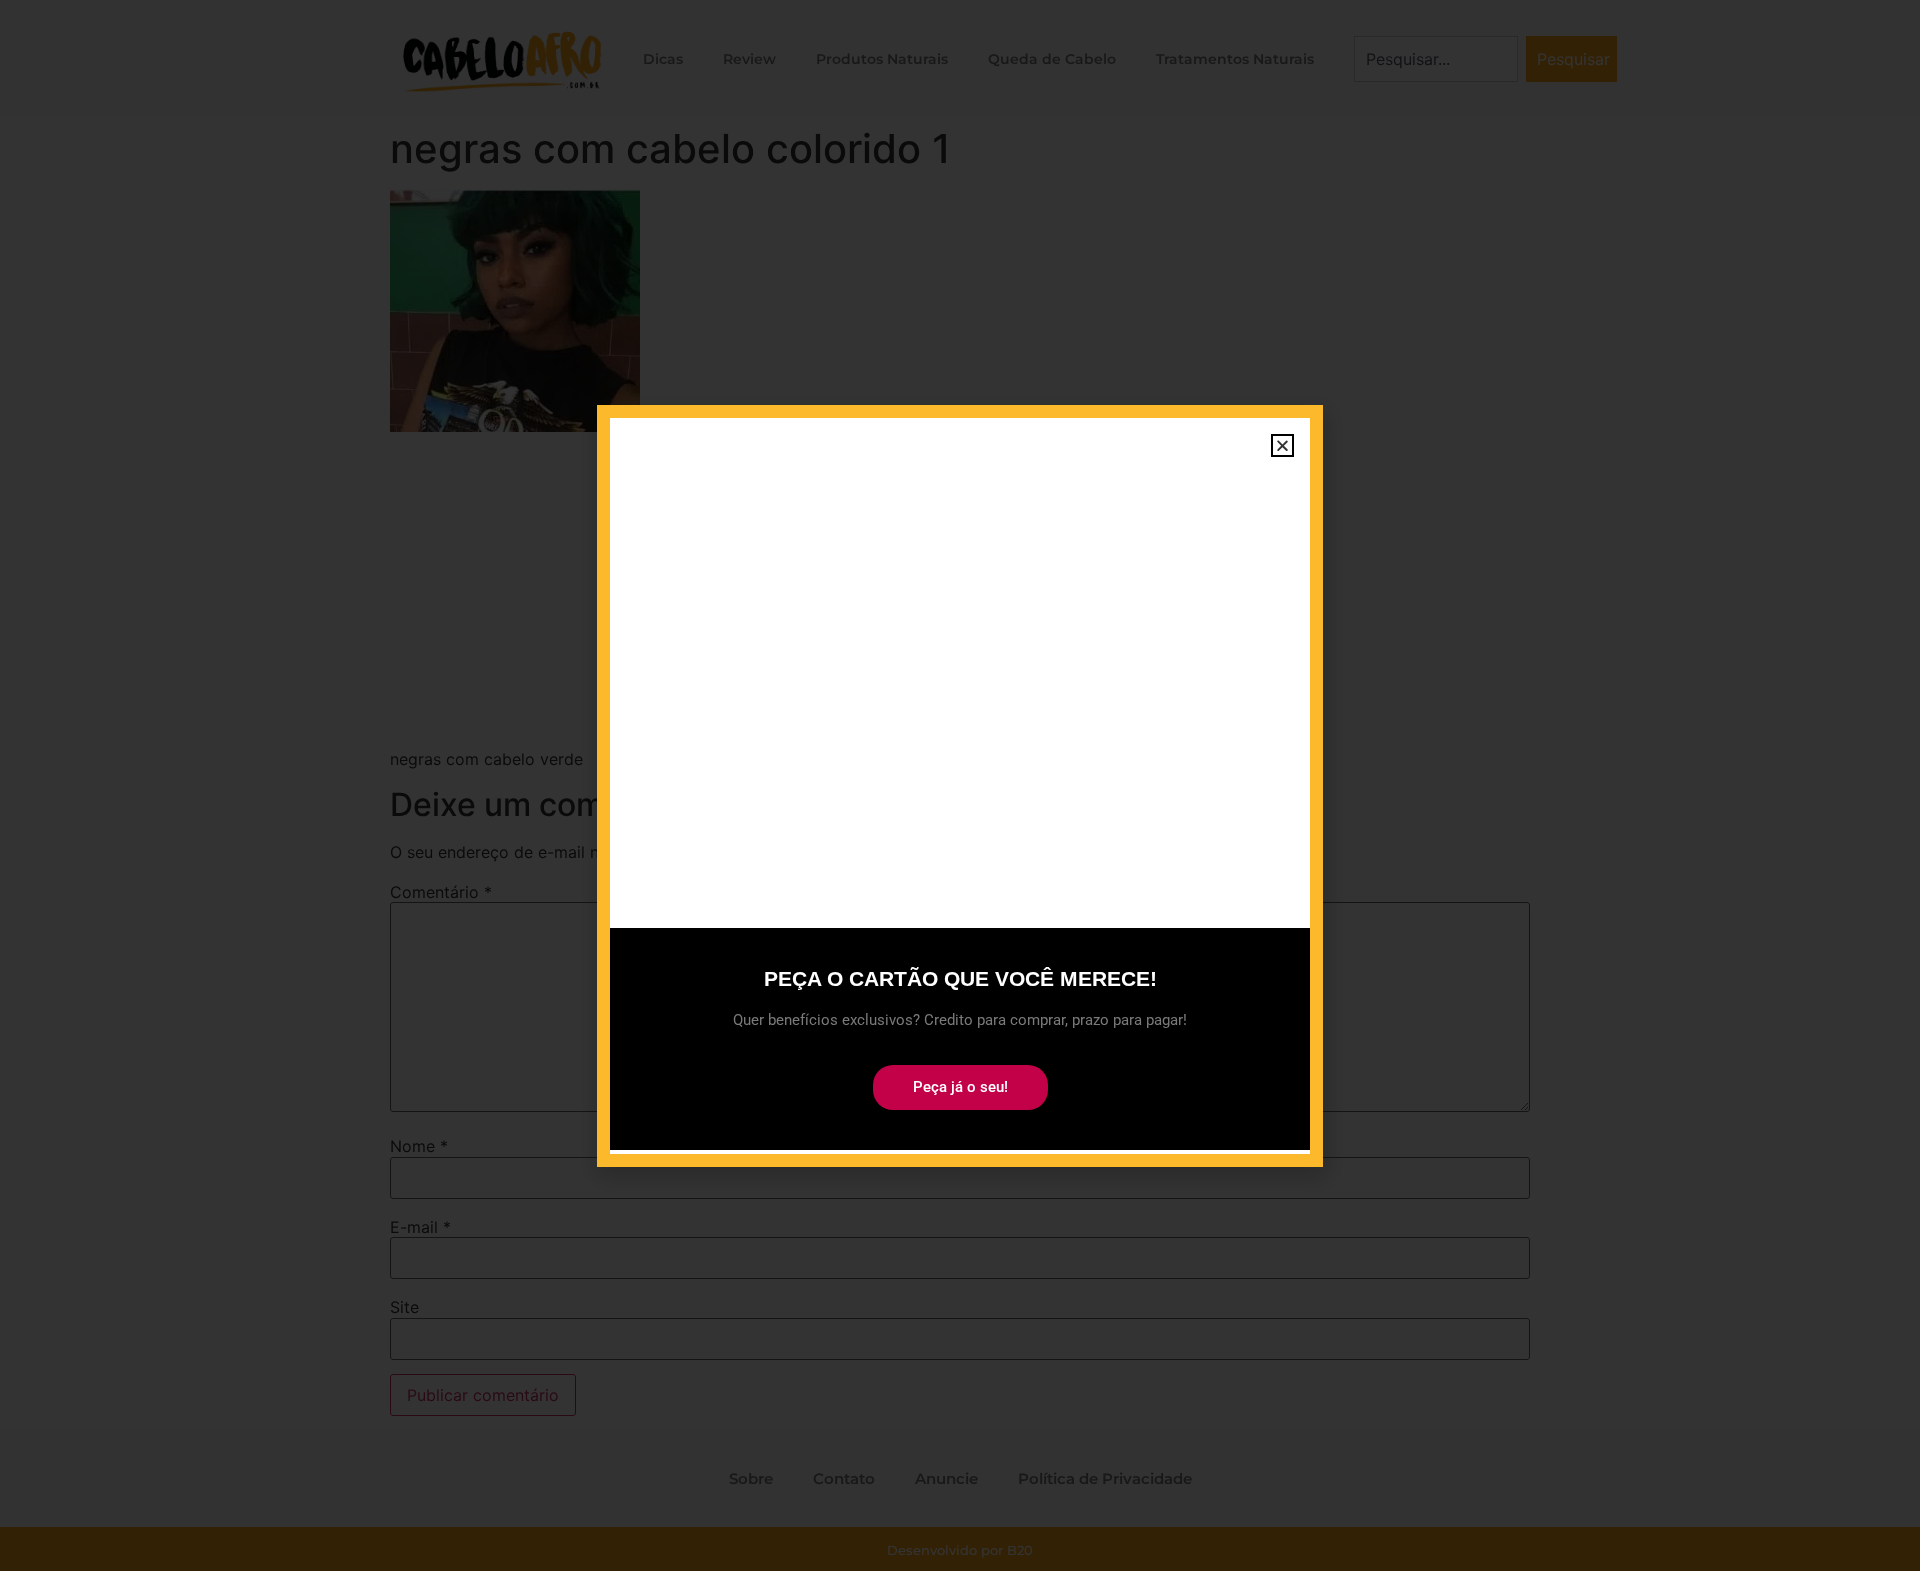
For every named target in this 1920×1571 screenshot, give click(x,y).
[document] (960, 785)
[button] (1282, 445)
